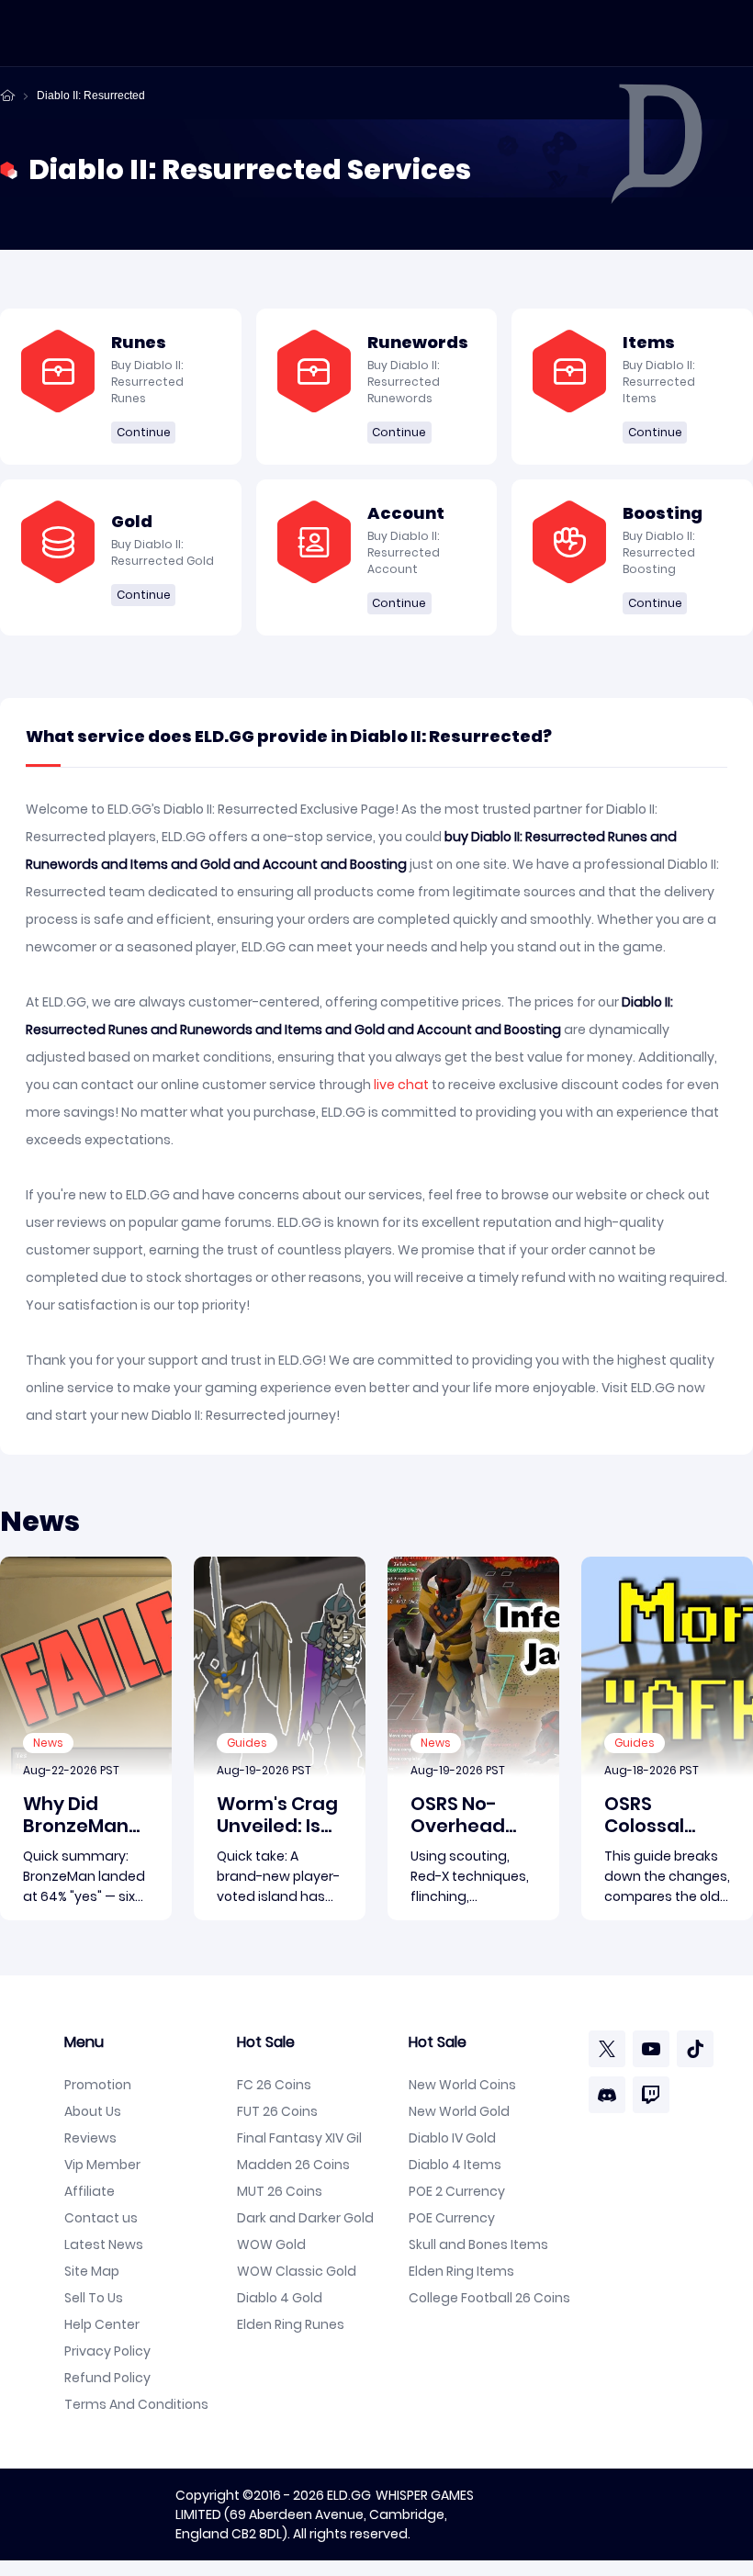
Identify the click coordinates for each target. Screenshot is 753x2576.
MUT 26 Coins (280, 2191)
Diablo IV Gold (452, 2138)
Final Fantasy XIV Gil (299, 2138)
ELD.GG (349, 2495)
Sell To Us (94, 2298)
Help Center (102, 2324)
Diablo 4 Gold (280, 2298)
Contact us (101, 2218)
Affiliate (90, 2191)
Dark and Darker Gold (305, 2218)
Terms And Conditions (136, 2404)
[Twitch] (651, 2095)
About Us (93, 2111)
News (48, 1743)
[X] (607, 2049)
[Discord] (607, 2095)
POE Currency (452, 2218)
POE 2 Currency (457, 2191)
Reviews (90, 2138)
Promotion (98, 2085)
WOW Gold (271, 2244)
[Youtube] (651, 2049)
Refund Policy (107, 2378)
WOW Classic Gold (297, 2271)
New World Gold (459, 2111)
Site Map (92, 2271)
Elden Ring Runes (291, 2324)
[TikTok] (695, 2049)
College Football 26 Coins (489, 2298)
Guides (247, 1743)
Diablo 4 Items (455, 2165)
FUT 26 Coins (277, 2111)
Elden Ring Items (461, 2271)
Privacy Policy (107, 2351)
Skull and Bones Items (478, 2244)
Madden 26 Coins (293, 2165)
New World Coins (462, 2085)
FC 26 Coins (274, 2085)
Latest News (104, 2244)
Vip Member (102, 2165)
